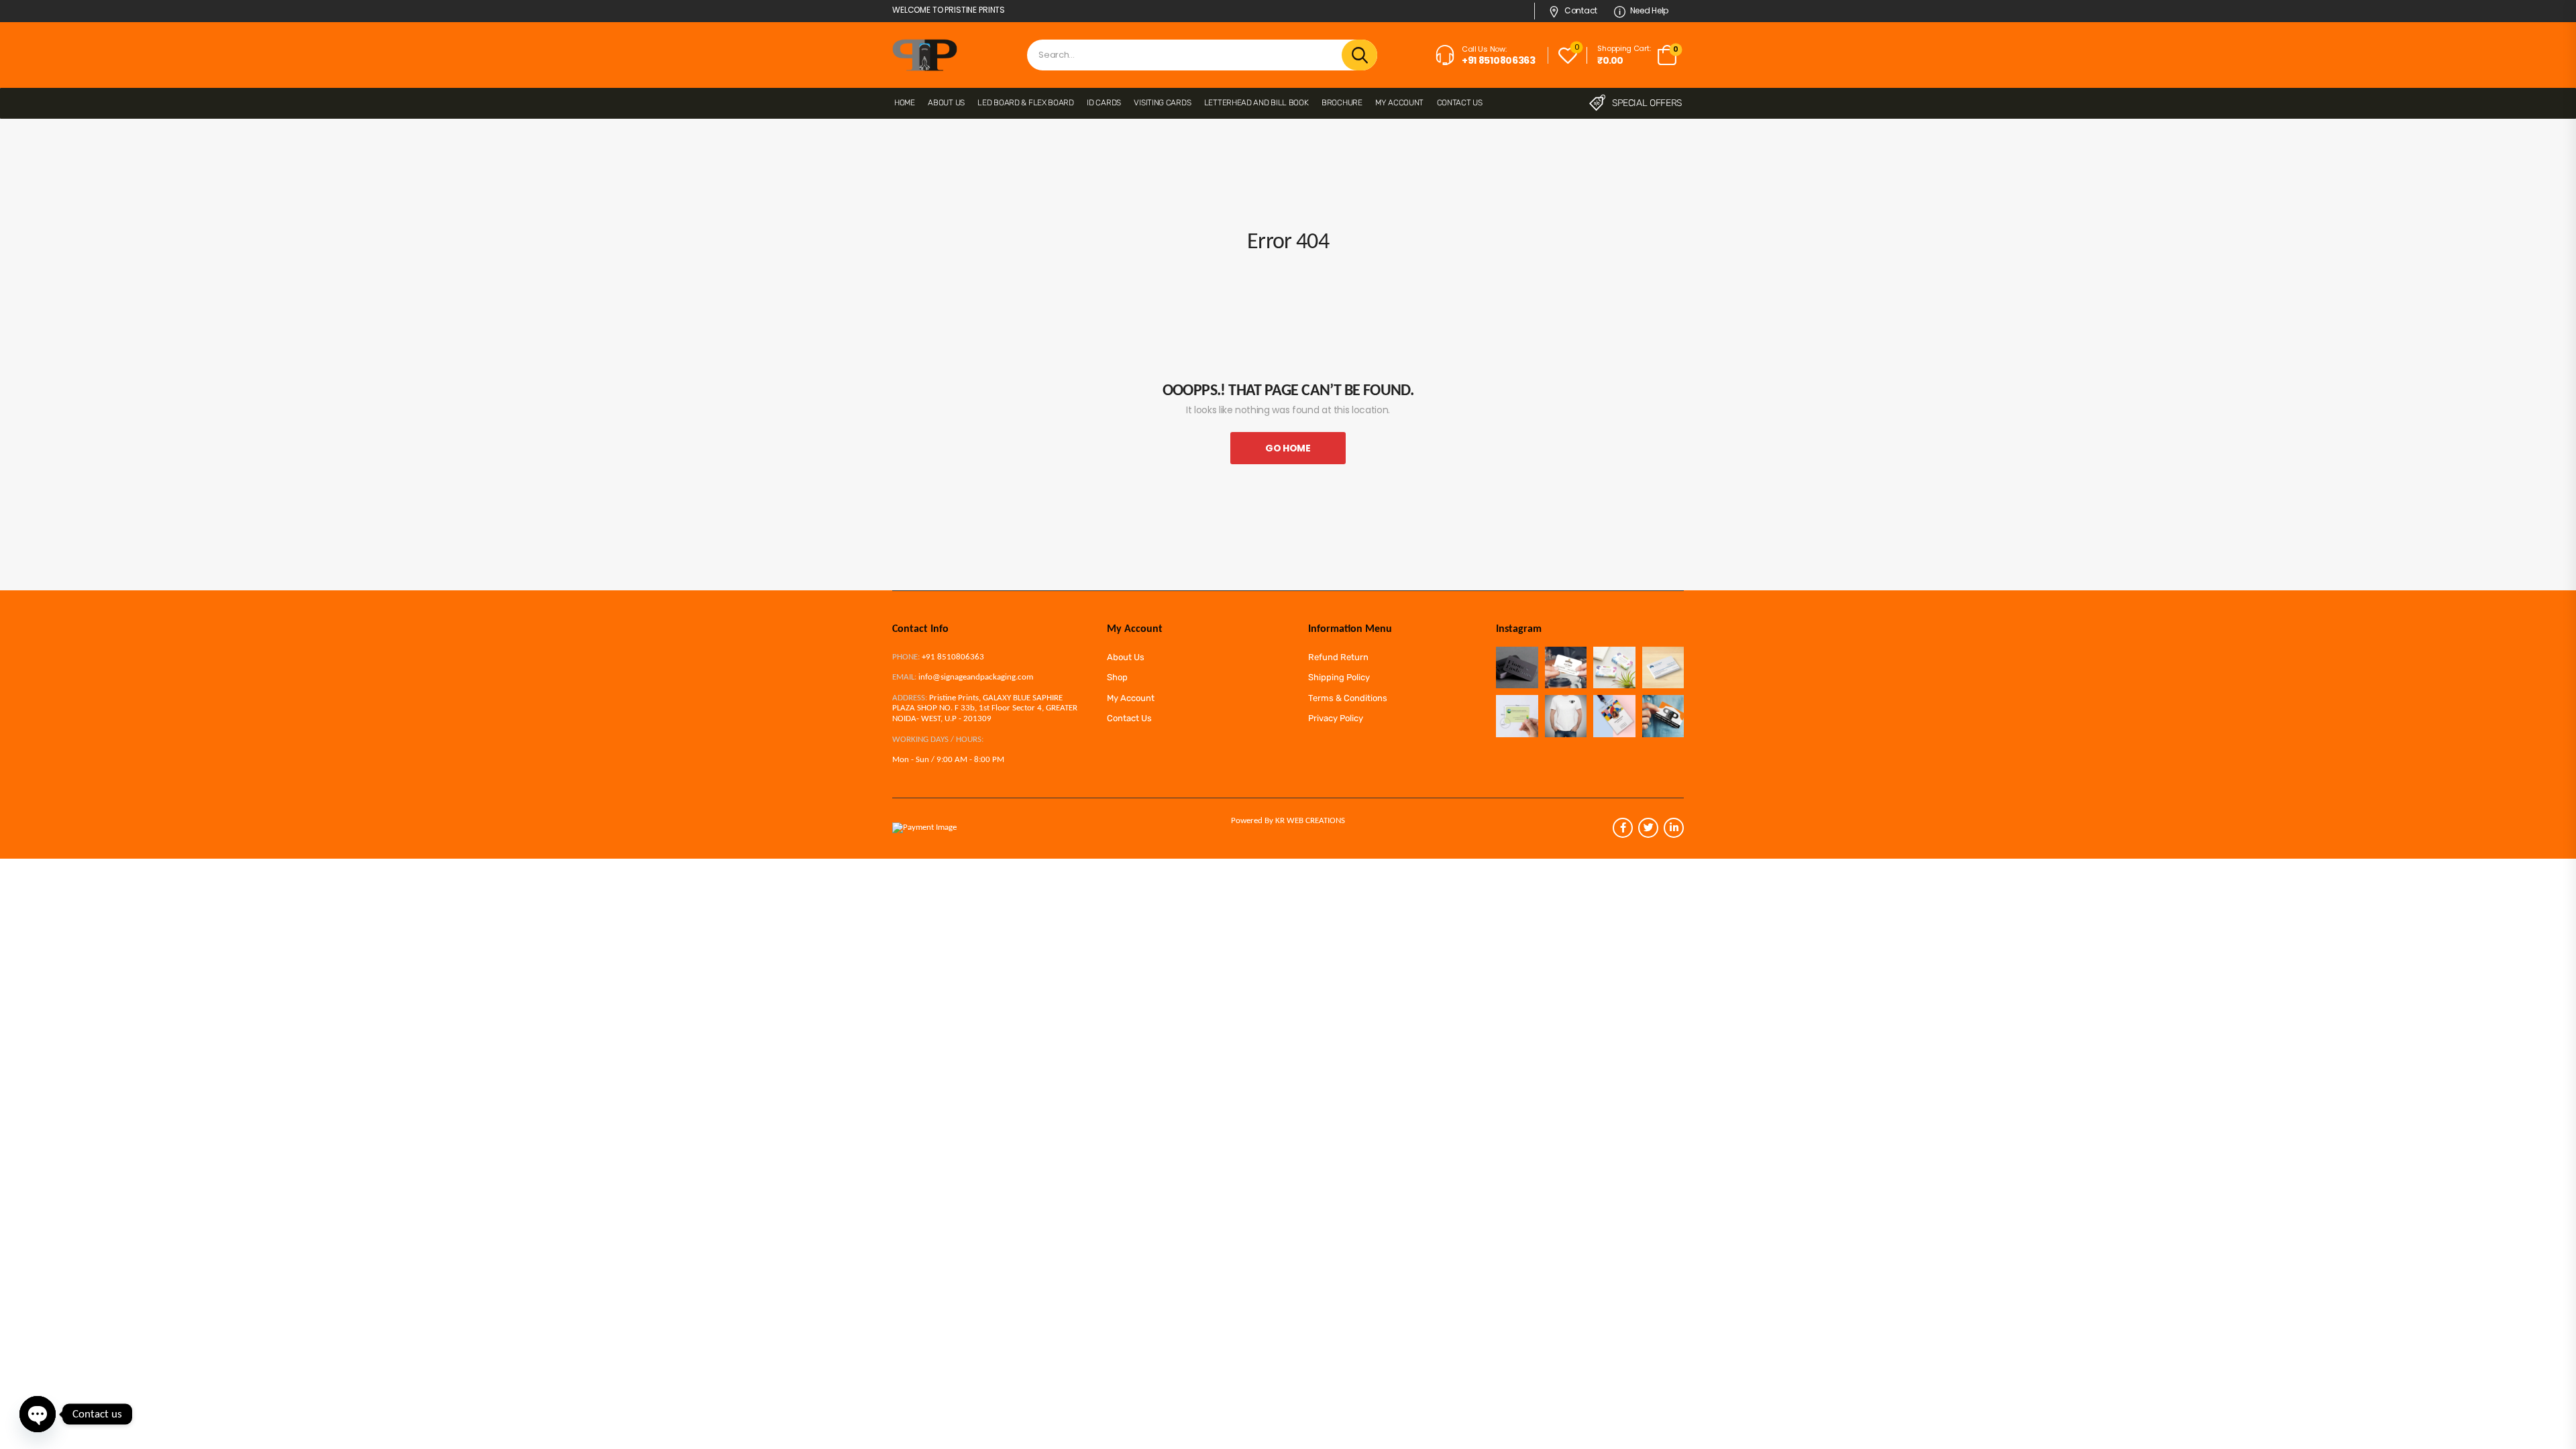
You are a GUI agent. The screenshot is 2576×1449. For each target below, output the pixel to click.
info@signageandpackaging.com (976, 677)
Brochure (1342, 103)
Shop (1117, 677)
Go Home (1288, 448)
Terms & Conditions (1348, 698)
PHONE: (906, 657)
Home (905, 103)
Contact (1581, 10)
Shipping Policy (1339, 677)
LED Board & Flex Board (1025, 103)
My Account (1399, 103)
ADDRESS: (910, 698)
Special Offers (1647, 103)
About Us (946, 103)
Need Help (1649, 10)
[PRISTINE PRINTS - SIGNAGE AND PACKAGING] (925, 55)
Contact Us (1460, 103)
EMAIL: (904, 677)
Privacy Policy (1336, 718)
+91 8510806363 (953, 657)
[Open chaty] (38, 1414)
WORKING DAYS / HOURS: (938, 740)
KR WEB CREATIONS (1310, 821)
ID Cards (1104, 103)
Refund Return (1338, 657)
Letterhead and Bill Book (1256, 103)
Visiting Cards (1162, 103)
